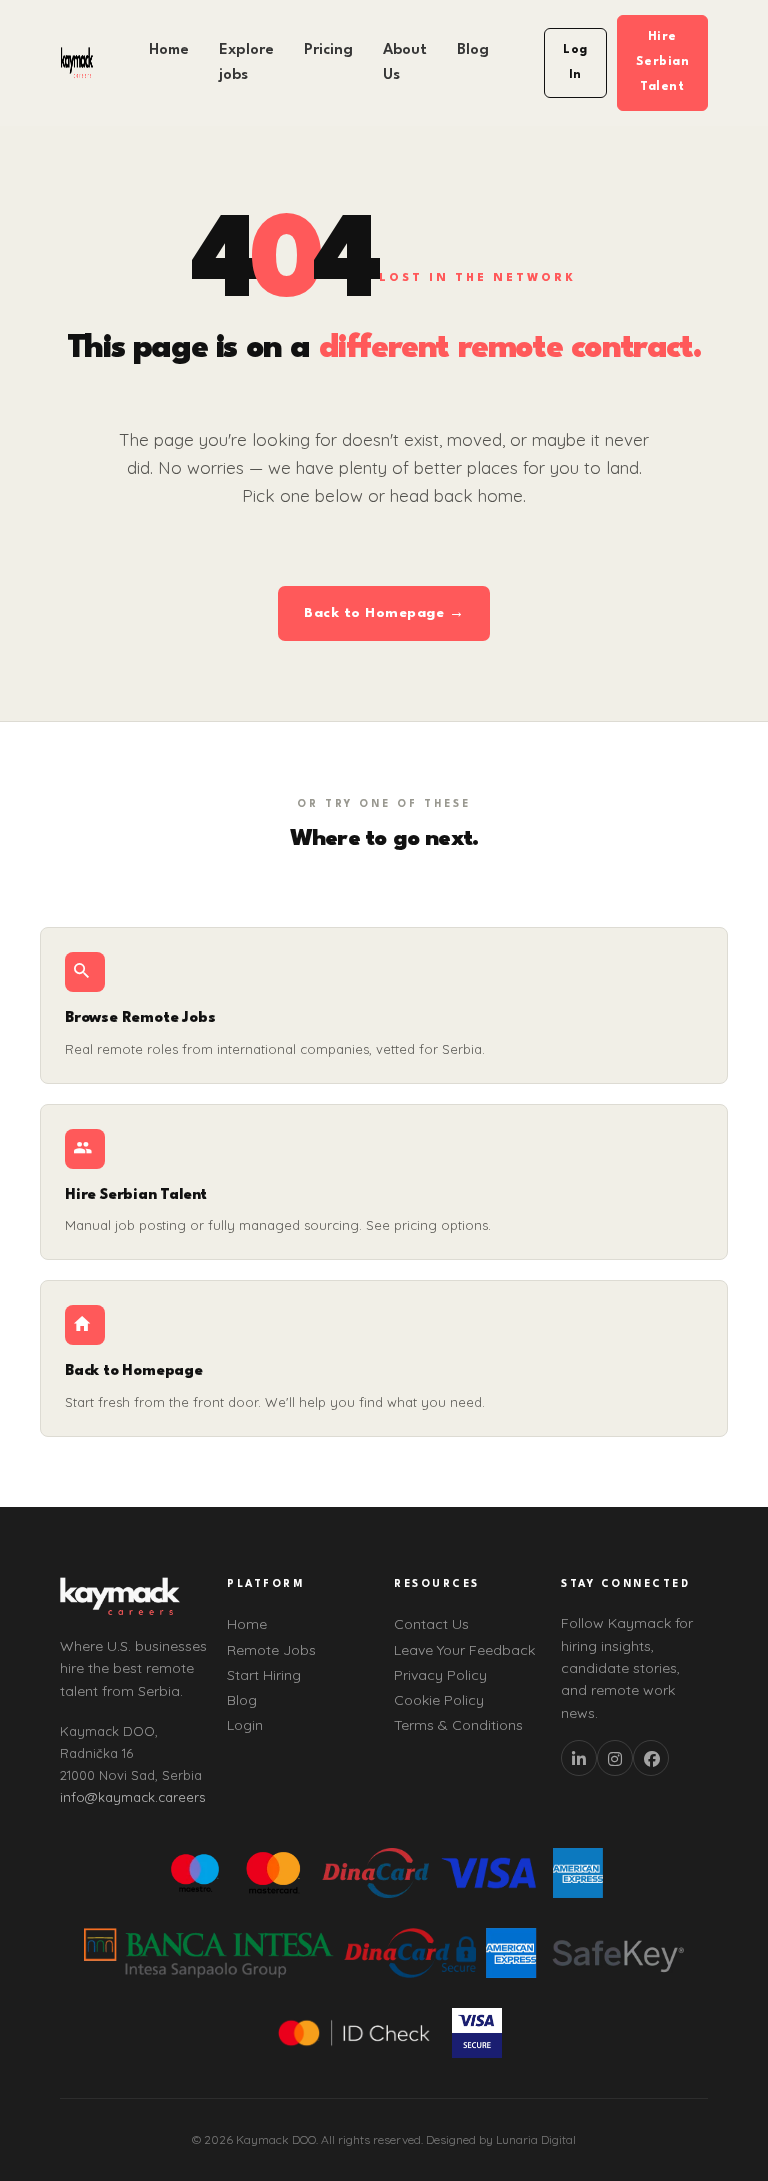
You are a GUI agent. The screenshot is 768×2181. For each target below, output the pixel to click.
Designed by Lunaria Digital (501, 2139)
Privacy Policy (440, 1675)
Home (169, 50)
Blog (473, 50)
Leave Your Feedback (464, 1650)
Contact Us (431, 1624)
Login (245, 1725)
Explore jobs (246, 63)
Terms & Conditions (458, 1725)
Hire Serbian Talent (663, 62)
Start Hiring (264, 1675)
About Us (405, 63)
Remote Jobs (271, 1650)
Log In (575, 62)
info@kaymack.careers (132, 1797)
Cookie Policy (439, 1700)
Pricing (328, 50)
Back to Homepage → (384, 613)
